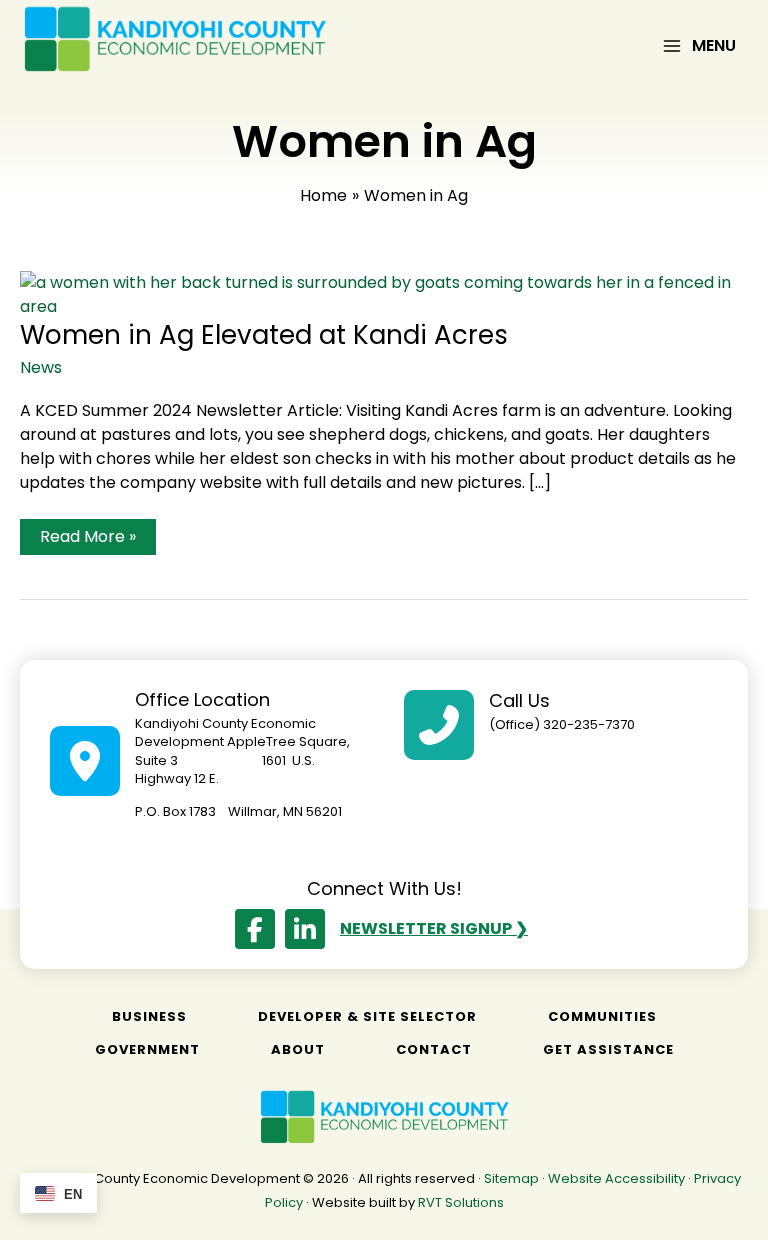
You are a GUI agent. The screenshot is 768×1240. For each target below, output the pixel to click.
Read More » (87, 539)
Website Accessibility (616, 1178)
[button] (255, 929)
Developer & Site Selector (367, 1016)
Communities (602, 1016)
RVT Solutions (461, 1202)
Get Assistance (608, 1049)
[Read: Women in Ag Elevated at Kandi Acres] (384, 294)
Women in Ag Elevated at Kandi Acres (264, 335)
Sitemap (511, 1178)
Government (147, 1049)
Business (149, 1016)
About (298, 1049)
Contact (434, 1049)
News (41, 367)
